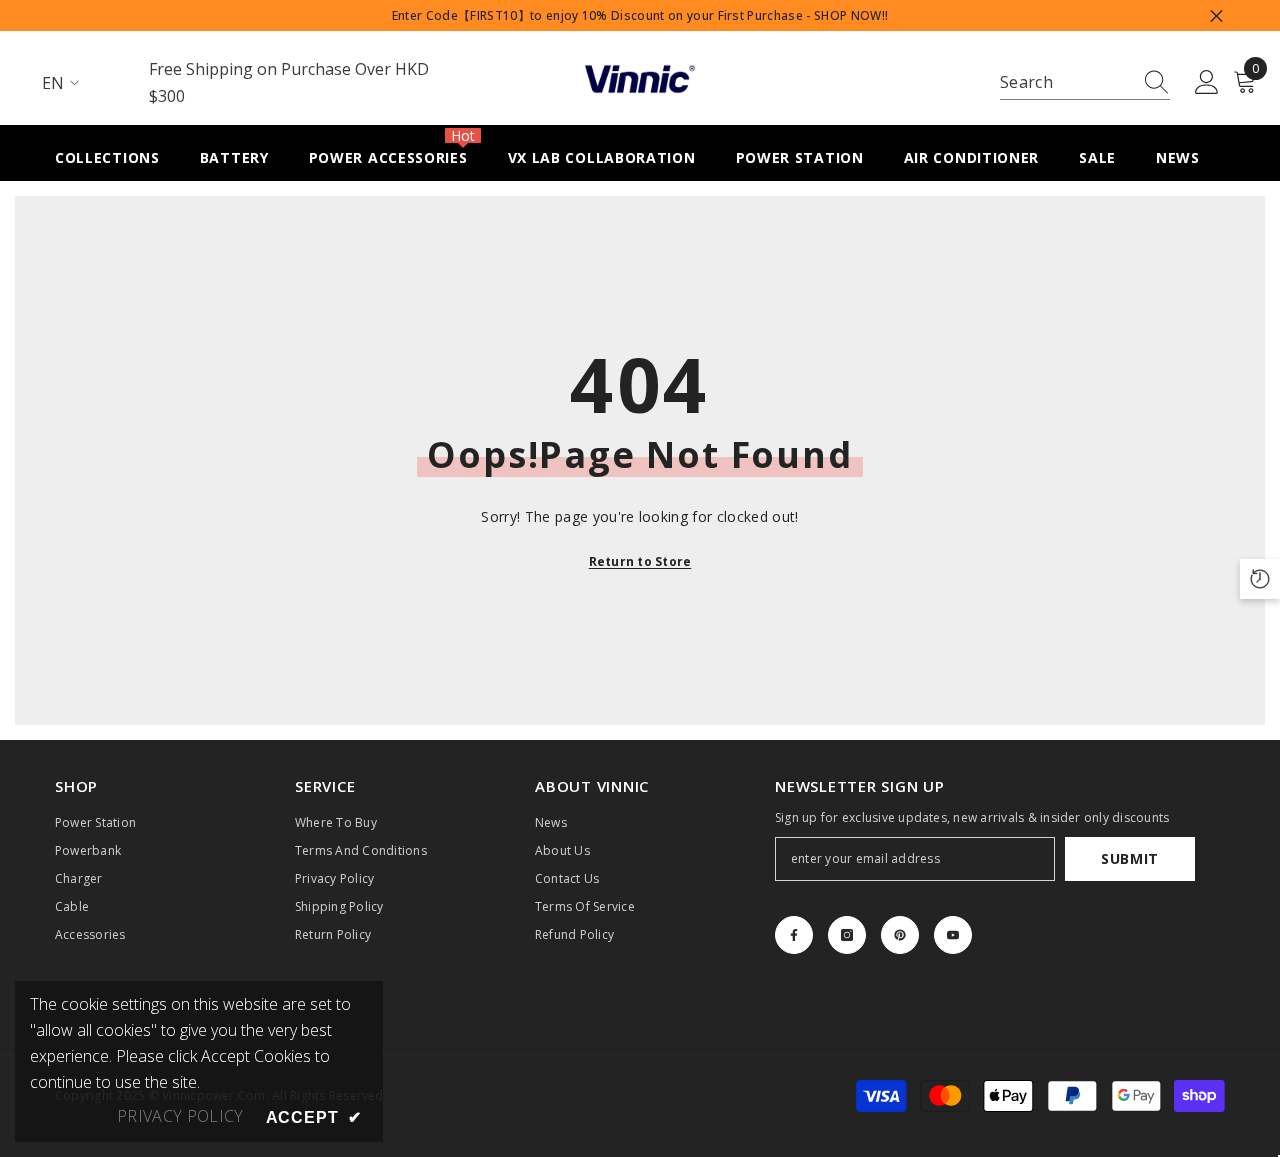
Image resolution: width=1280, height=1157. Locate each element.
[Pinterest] (900, 935)
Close (1216, 15)
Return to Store (640, 561)
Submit (1130, 858)
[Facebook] (794, 935)
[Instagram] (847, 935)
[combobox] (1066, 82)
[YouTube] (953, 935)
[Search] (1085, 83)
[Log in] (1207, 83)
